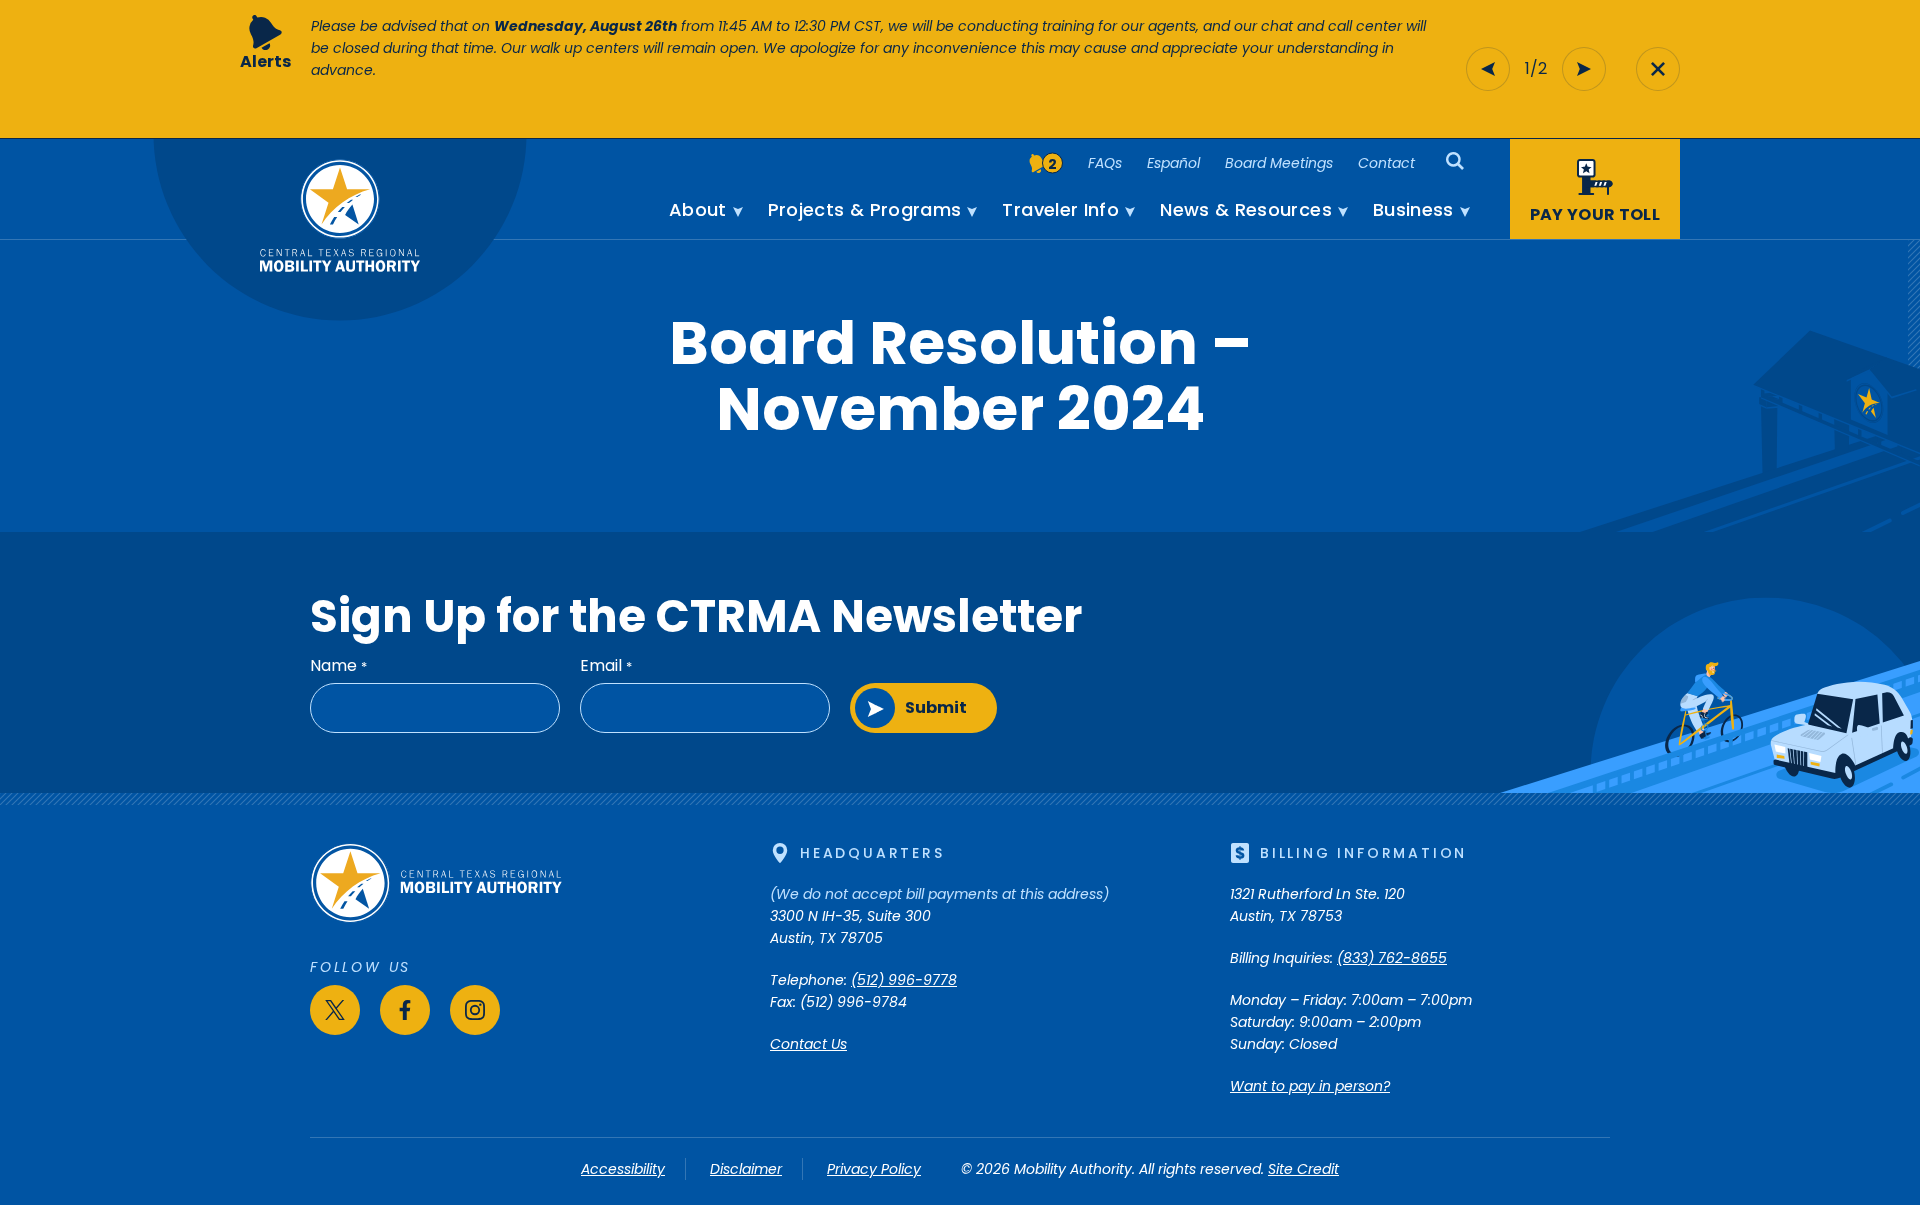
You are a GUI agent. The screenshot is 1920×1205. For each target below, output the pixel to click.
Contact (1386, 163)
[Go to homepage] (436, 918)
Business (1413, 210)
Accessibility (623, 1169)
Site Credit (1303, 1169)
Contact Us (808, 1044)
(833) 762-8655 (1392, 958)
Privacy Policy (874, 1169)
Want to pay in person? (1310, 1086)
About (698, 210)
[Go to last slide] (1488, 69)
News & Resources (1246, 210)
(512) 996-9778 (904, 980)
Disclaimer (746, 1169)
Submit (936, 707)
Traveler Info (1060, 210)
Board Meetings (1279, 163)
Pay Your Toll (1595, 214)
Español (1173, 163)
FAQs (1105, 163)
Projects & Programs (865, 210)
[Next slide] (1584, 69)
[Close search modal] (1658, 69)
